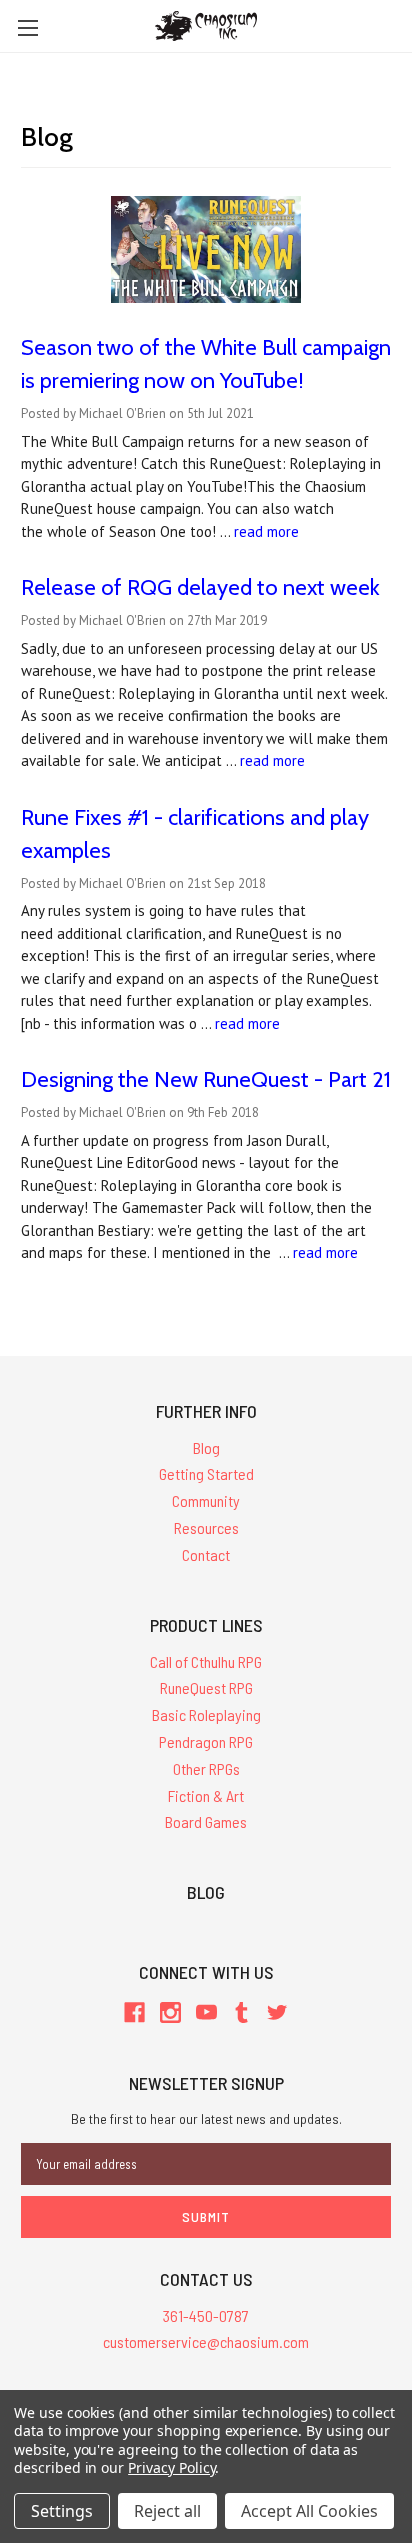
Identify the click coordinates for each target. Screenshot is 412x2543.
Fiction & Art (206, 1795)
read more (266, 531)
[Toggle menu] (27, 27)
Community (206, 1500)
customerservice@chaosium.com (206, 2341)
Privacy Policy (171, 2467)
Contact (206, 1554)
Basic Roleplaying (206, 1714)
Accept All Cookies (309, 2511)
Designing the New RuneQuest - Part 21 (206, 1079)
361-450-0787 (206, 2315)
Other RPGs (206, 1768)
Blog (206, 1447)
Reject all (167, 2511)
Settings (62, 2511)
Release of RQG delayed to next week (200, 587)
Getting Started (206, 1473)
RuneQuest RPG (206, 1687)
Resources (206, 1527)
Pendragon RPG (206, 1741)
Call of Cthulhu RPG (206, 1661)
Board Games (206, 1821)
